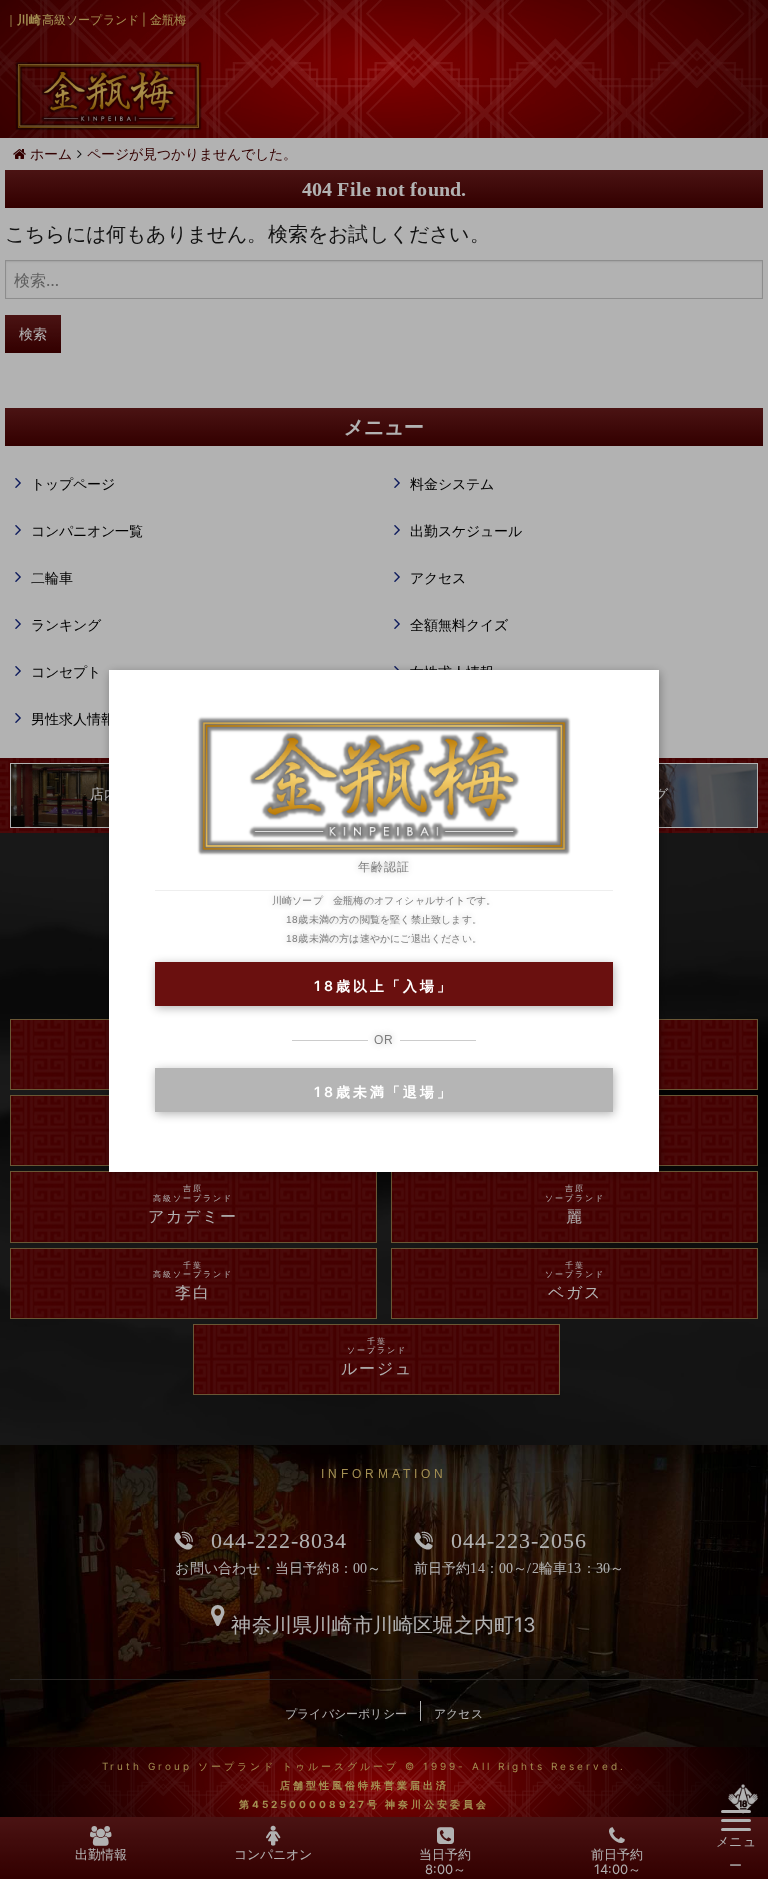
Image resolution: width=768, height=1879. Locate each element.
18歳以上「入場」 (383, 985)
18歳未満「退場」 (383, 1091)
